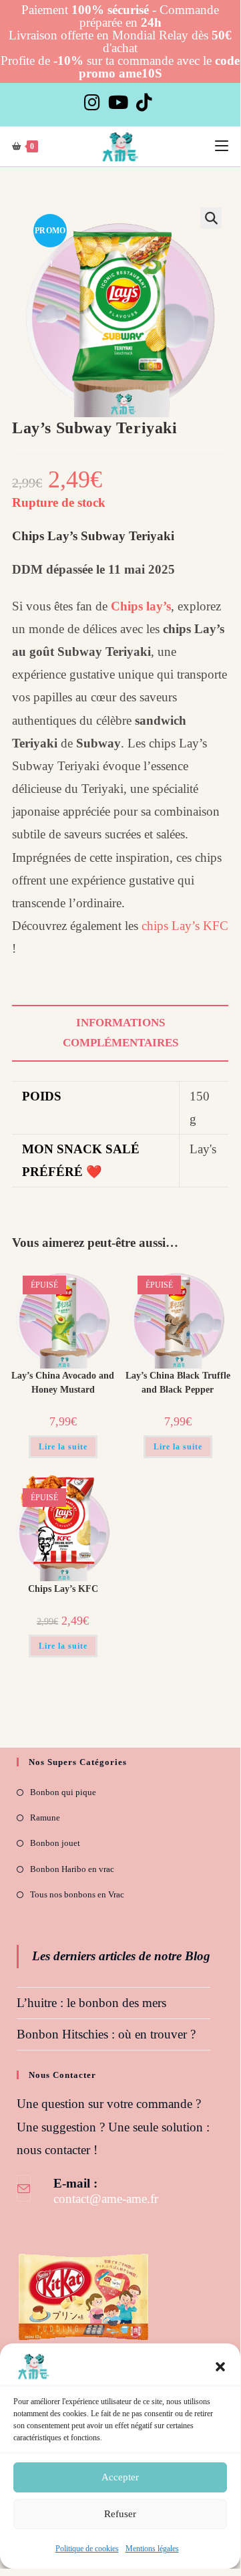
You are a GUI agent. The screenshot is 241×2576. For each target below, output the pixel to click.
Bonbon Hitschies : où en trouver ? (106, 2034)
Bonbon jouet (55, 1843)
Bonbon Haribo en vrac (72, 1869)
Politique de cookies (87, 2549)
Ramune (45, 1818)
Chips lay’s (141, 606)
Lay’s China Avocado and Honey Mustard (63, 1383)
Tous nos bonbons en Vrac (77, 1894)
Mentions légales (152, 2549)
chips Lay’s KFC (183, 926)
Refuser (120, 2514)
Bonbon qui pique (63, 1792)
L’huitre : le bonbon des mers (91, 2003)
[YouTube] (118, 103)
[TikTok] (144, 103)
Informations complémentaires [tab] (120, 1033)
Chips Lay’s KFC (63, 1589)
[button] (220, 2367)
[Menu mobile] (222, 146)
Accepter (120, 2477)
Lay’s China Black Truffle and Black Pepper (178, 1383)
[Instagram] (94, 103)
